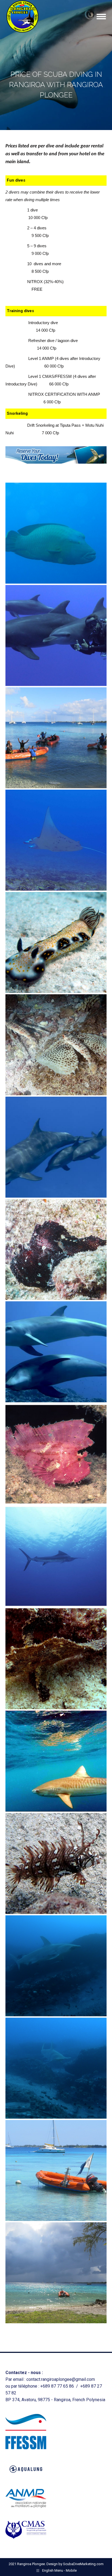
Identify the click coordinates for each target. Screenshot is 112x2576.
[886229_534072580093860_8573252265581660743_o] (56, 1863)
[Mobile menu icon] (101, 17)
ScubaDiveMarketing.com (83, 2564)
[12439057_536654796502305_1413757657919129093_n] (56, 1352)
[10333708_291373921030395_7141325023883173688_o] (56, 1761)
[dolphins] (56, 635)
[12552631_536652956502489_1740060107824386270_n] (56, 1147)
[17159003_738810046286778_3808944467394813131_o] (56, 840)
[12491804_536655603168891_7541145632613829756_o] (56, 1249)
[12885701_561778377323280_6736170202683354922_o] (56, 942)
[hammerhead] (56, 2068)
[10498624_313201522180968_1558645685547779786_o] (56, 1556)
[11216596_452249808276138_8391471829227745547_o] (56, 1454)
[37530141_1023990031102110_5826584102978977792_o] (56, 738)
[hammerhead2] (56, 1966)
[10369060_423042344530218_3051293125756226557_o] (56, 1659)
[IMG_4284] (56, 2273)
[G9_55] (56, 533)
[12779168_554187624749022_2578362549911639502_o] (56, 1045)
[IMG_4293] (56, 2170)
